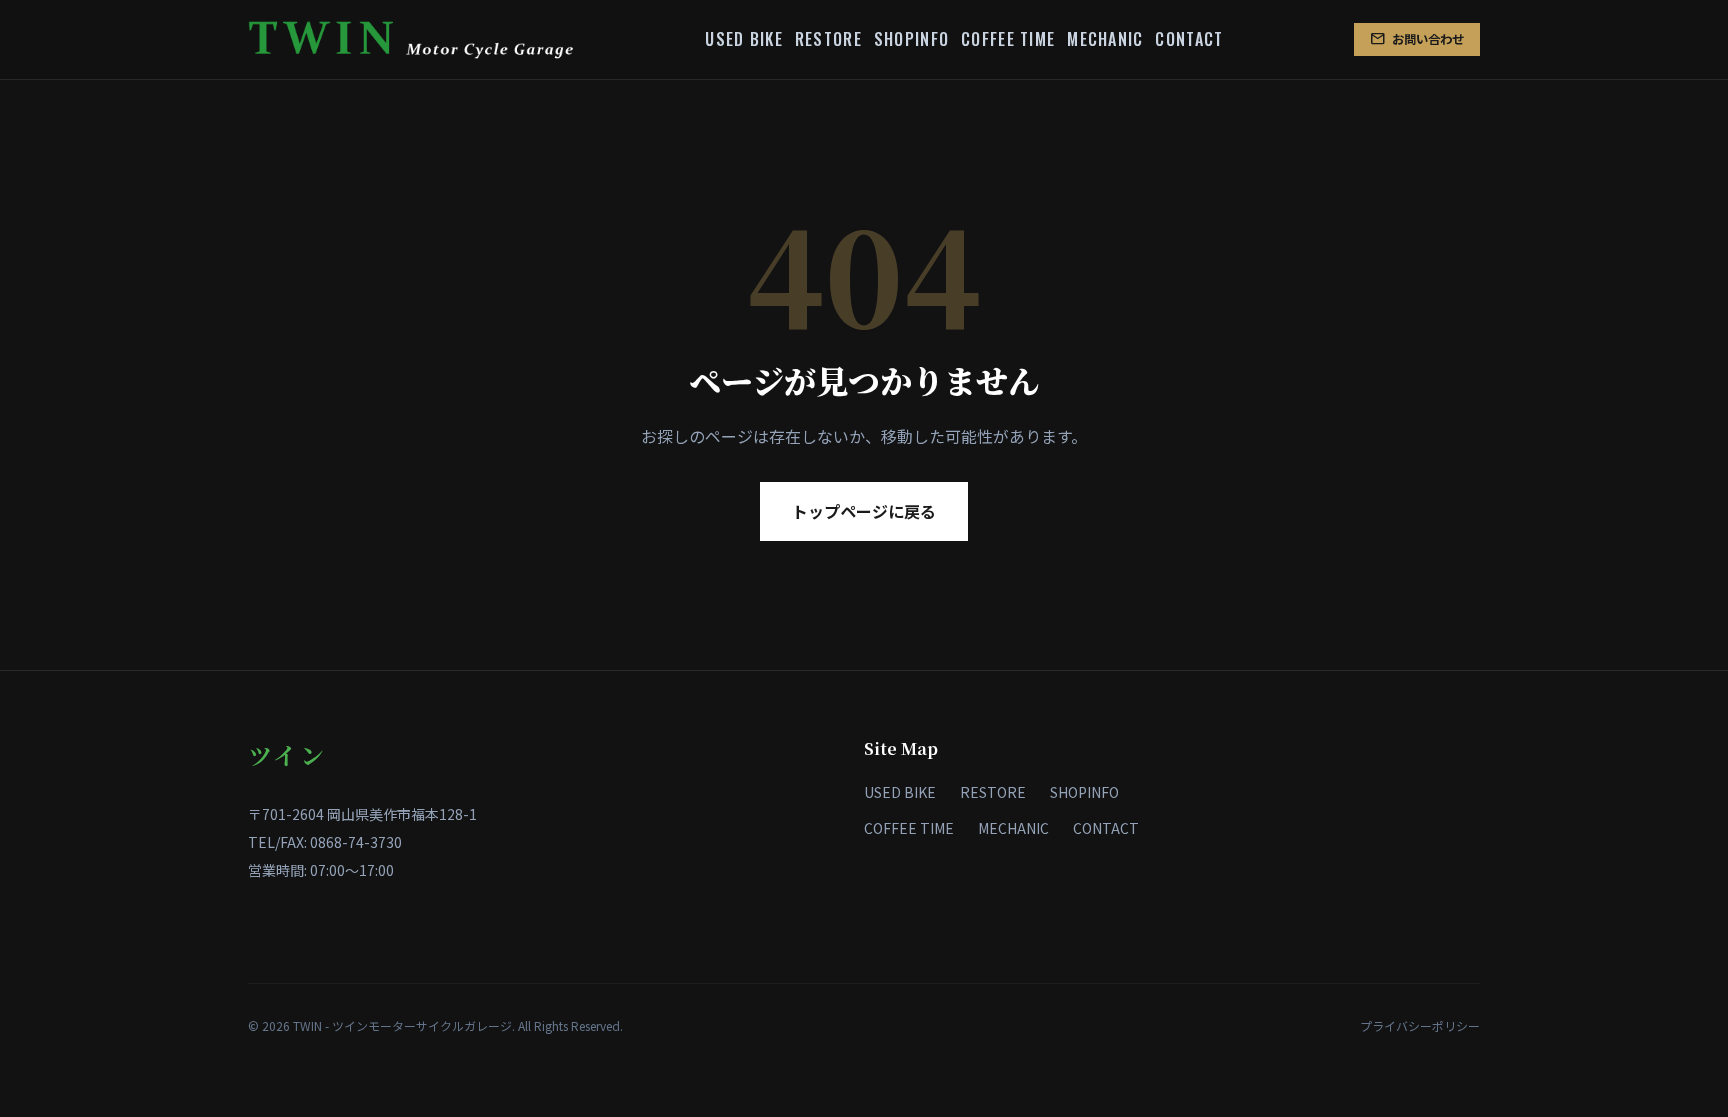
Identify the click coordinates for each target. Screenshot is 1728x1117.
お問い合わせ (1417, 39)
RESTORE (828, 39)
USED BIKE (744, 39)
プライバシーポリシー (1420, 1025)
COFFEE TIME (1008, 39)
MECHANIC (1105, 39)
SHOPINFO (911, 39)
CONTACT (1189, 39)
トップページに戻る (864, 511)
